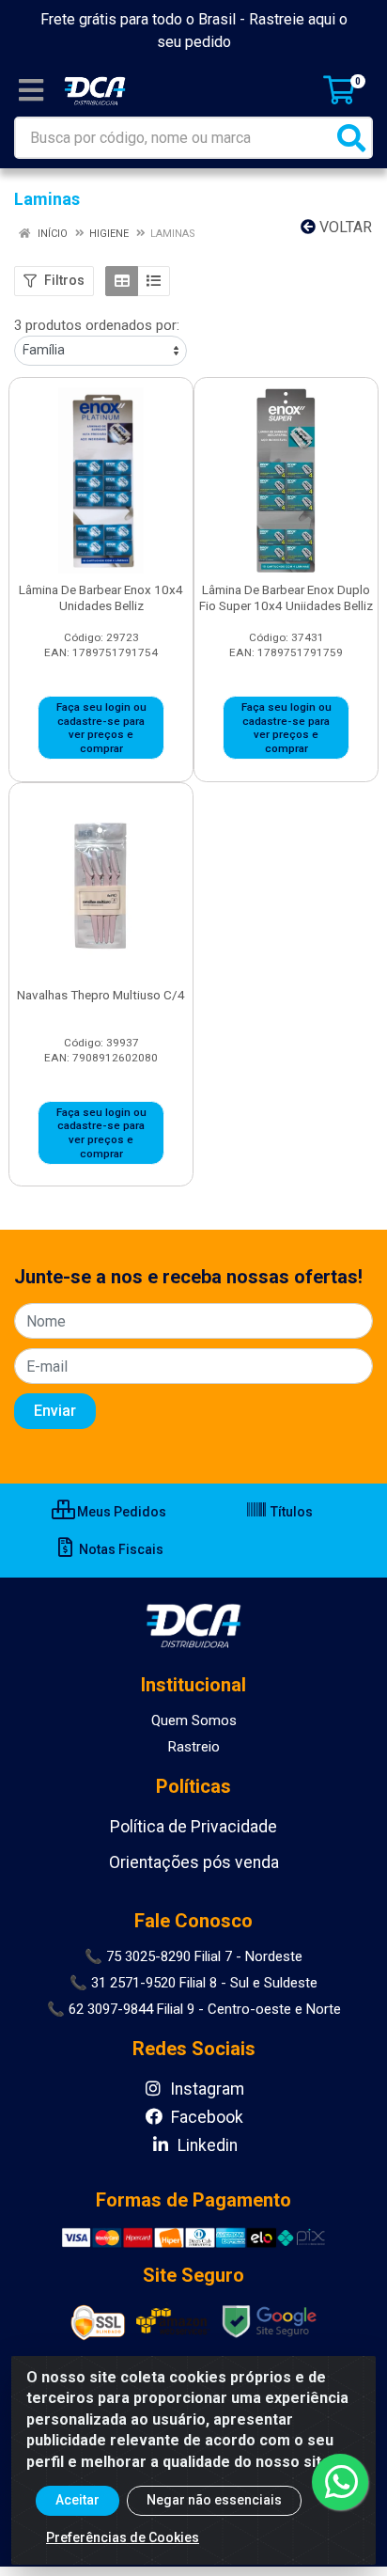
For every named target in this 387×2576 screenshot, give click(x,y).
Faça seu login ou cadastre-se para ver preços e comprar (101, 728)
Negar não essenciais (214, 2500)
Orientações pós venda (194, 1862)
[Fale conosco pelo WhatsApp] (340, 2482)
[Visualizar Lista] (154, 281)
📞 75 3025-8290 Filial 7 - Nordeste (193, 1956)
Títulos (290, 1512)
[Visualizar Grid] (122, 281)
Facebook (205, 2117)
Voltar (344, 227)
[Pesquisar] (351, 138)
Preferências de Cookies (123, 2537)
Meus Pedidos (120, 1512)
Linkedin (206, 2145)
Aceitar (77, 2500)
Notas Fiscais (120, 1549)
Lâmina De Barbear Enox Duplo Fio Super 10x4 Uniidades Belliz (286, 597)
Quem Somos (194, 1720)
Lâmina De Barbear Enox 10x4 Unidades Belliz (101, 597)
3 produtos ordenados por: (97, 325)
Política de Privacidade (193, 1827)
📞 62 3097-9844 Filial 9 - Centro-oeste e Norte (194, 2009)
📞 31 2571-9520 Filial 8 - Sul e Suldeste (193, 1983)
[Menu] (31, 90)
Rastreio (194, 1747)
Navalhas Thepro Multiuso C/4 (101, 995)
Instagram (205, 2089)
